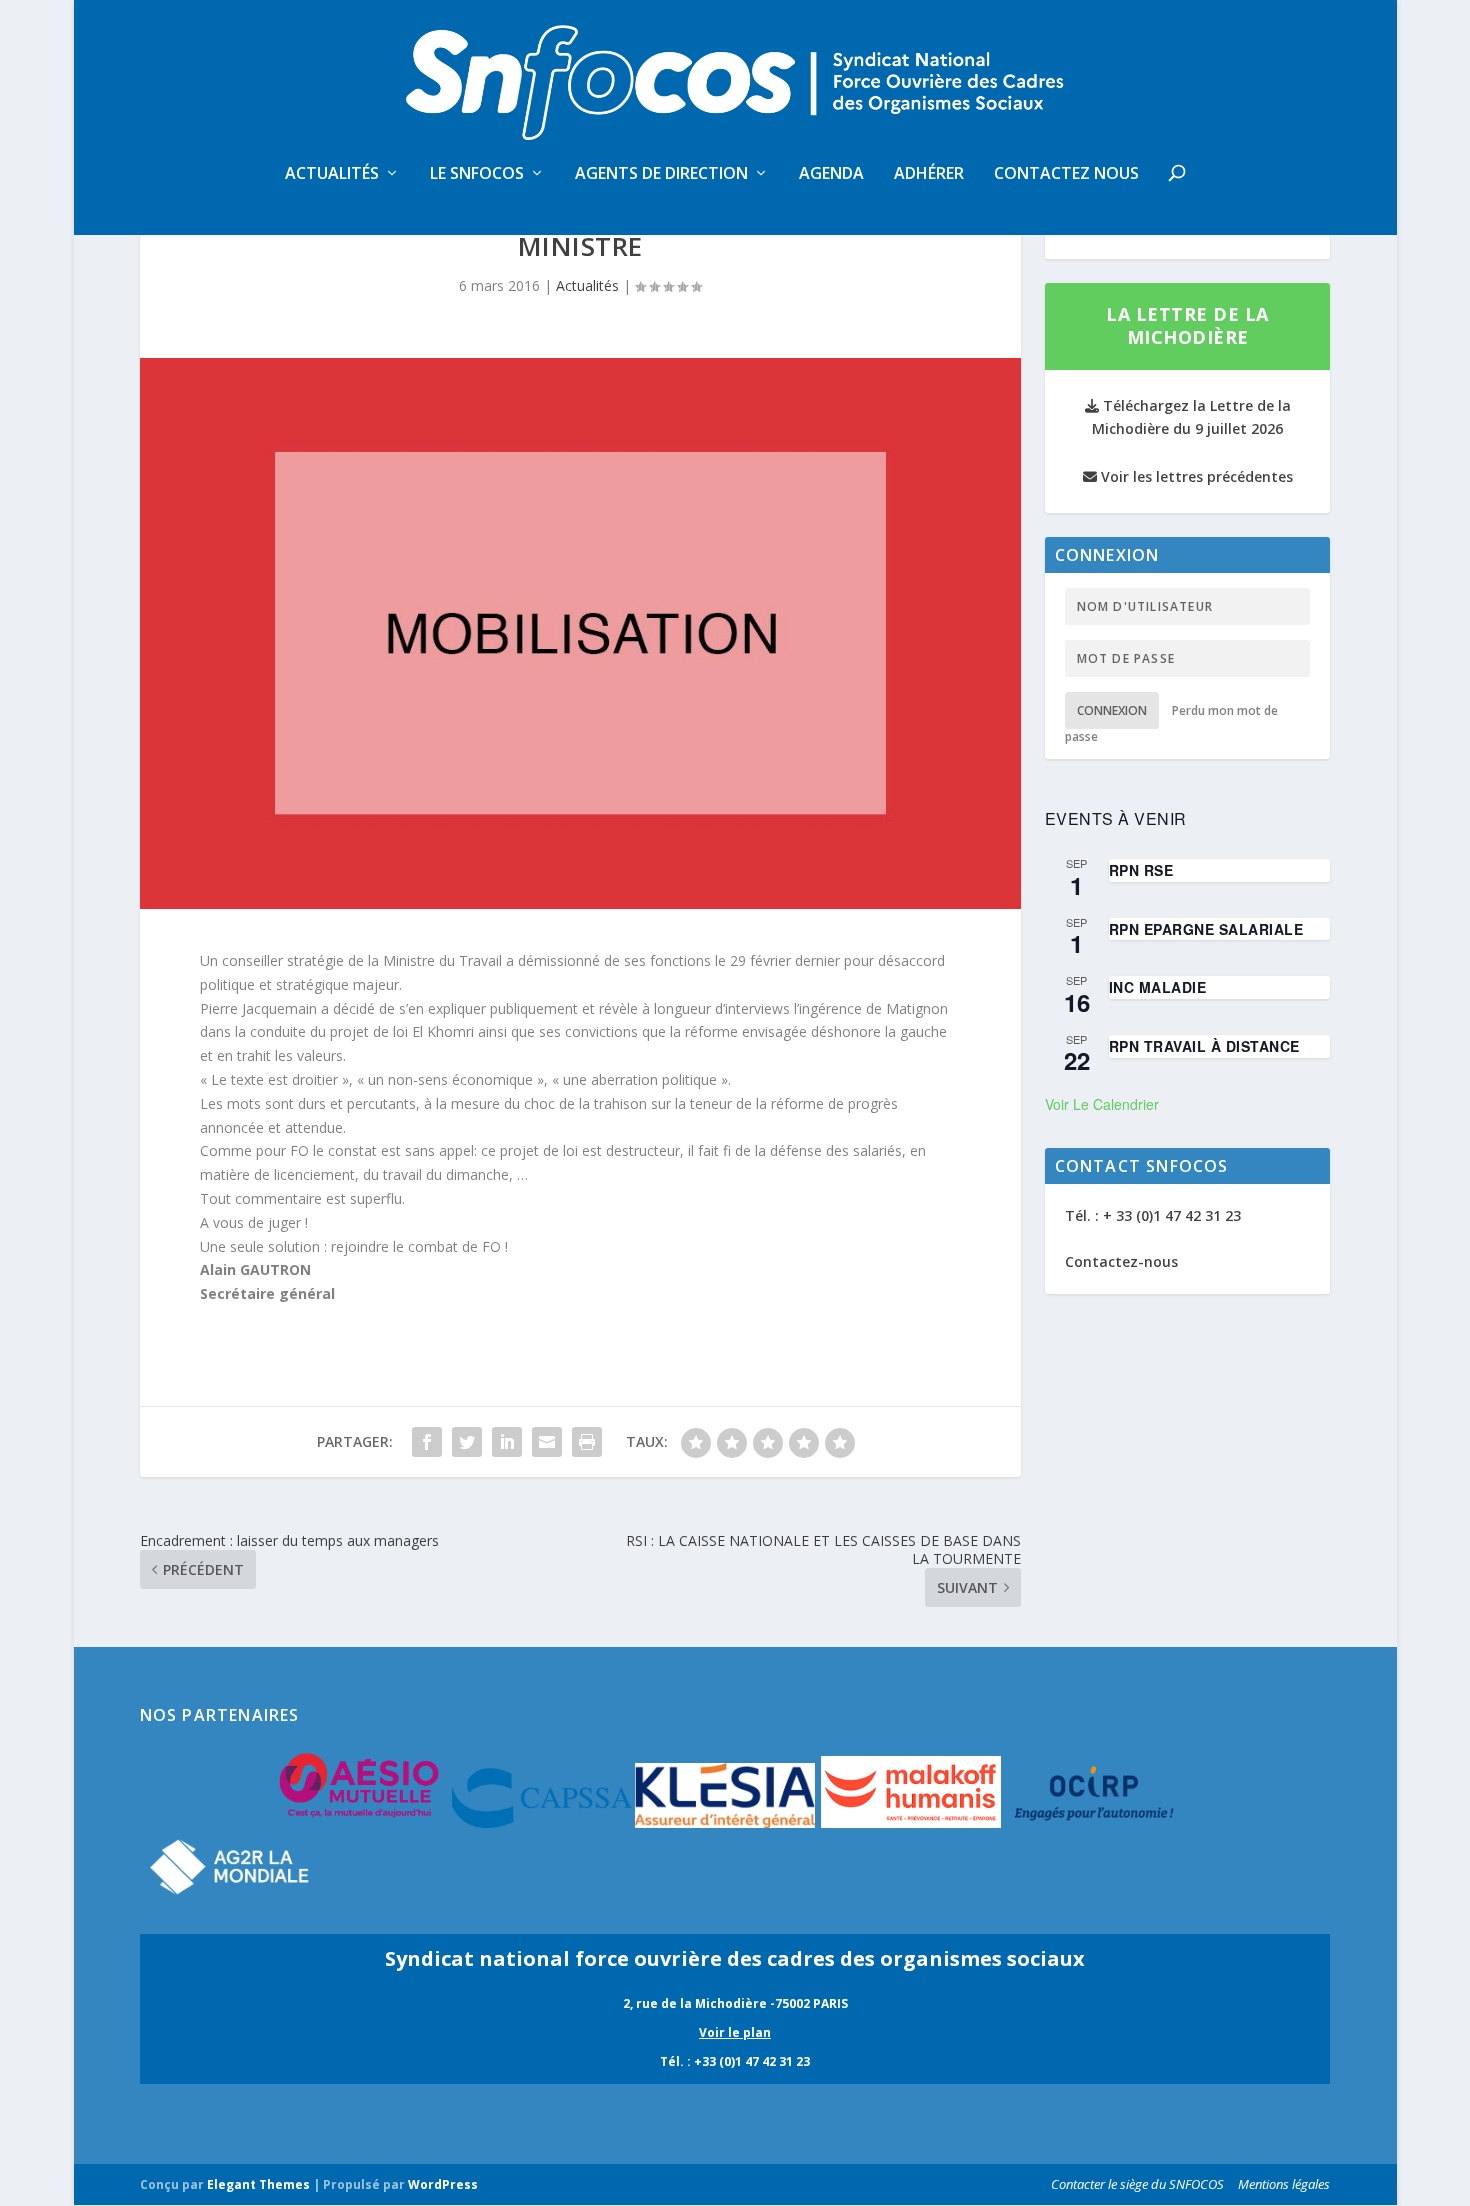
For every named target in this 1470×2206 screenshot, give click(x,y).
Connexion (1112, 710)
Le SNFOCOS (477, 174)
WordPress (443, 2184)
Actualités (332, 174)
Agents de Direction (661, 174)
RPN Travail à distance (1204, 1046)
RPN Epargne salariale (1206, 929)
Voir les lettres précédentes (1195, 476)
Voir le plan (735, 2032)
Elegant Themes (258, 2184)
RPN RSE (1141, 870)
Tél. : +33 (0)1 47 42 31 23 (735, 2061)
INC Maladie (1158, 987)
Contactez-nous (1121, 1261)
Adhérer (929, 174)
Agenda (831, 174)
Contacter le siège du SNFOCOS (1137, 2184)
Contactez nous (1066, 174)
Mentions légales (1284, 2184)
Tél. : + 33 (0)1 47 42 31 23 (1153, 1215)
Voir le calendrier (1102, 1104)
